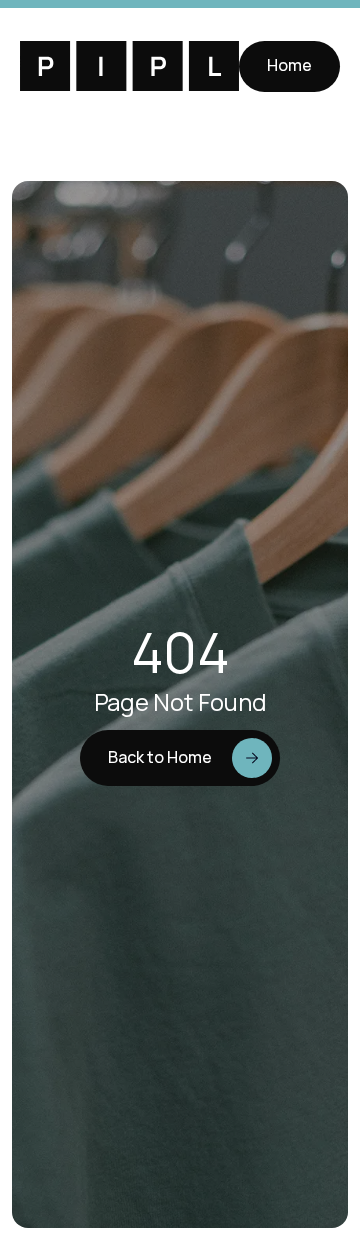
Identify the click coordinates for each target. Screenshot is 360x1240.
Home (289, 65)
